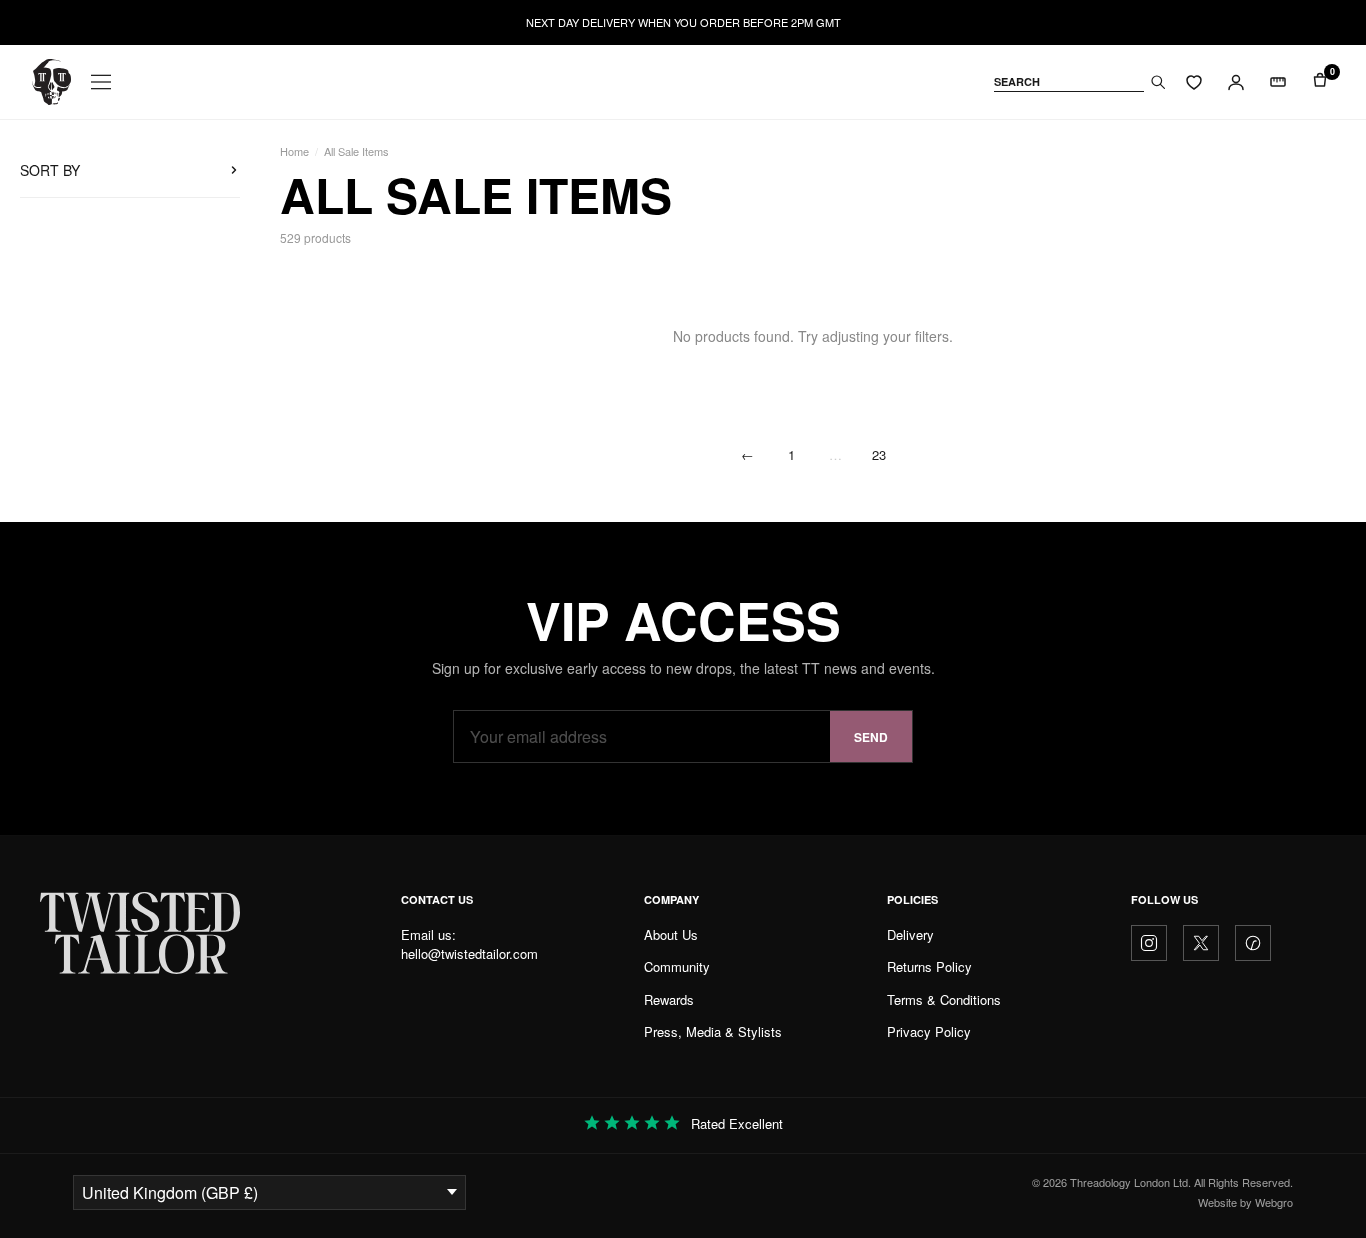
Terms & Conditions (944, 999)
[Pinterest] (1253, 943)
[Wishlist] (1194, 82)
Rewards (669, 999)
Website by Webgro (1245, 1202)
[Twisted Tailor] (51, 82)
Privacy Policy (929, 1031)
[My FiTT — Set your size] (1278, 82)
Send (871, 737)
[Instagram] (1149, 943)
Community (677, 966)
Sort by (50, 170)
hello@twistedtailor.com (469, 953)
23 (879, 454)
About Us (671, 934)
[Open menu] (101, 82)
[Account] (1236, 82)
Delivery (910, 934)
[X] (1201, 943)
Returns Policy (929, 966)
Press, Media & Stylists (713, 1031)
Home (294, 151)
